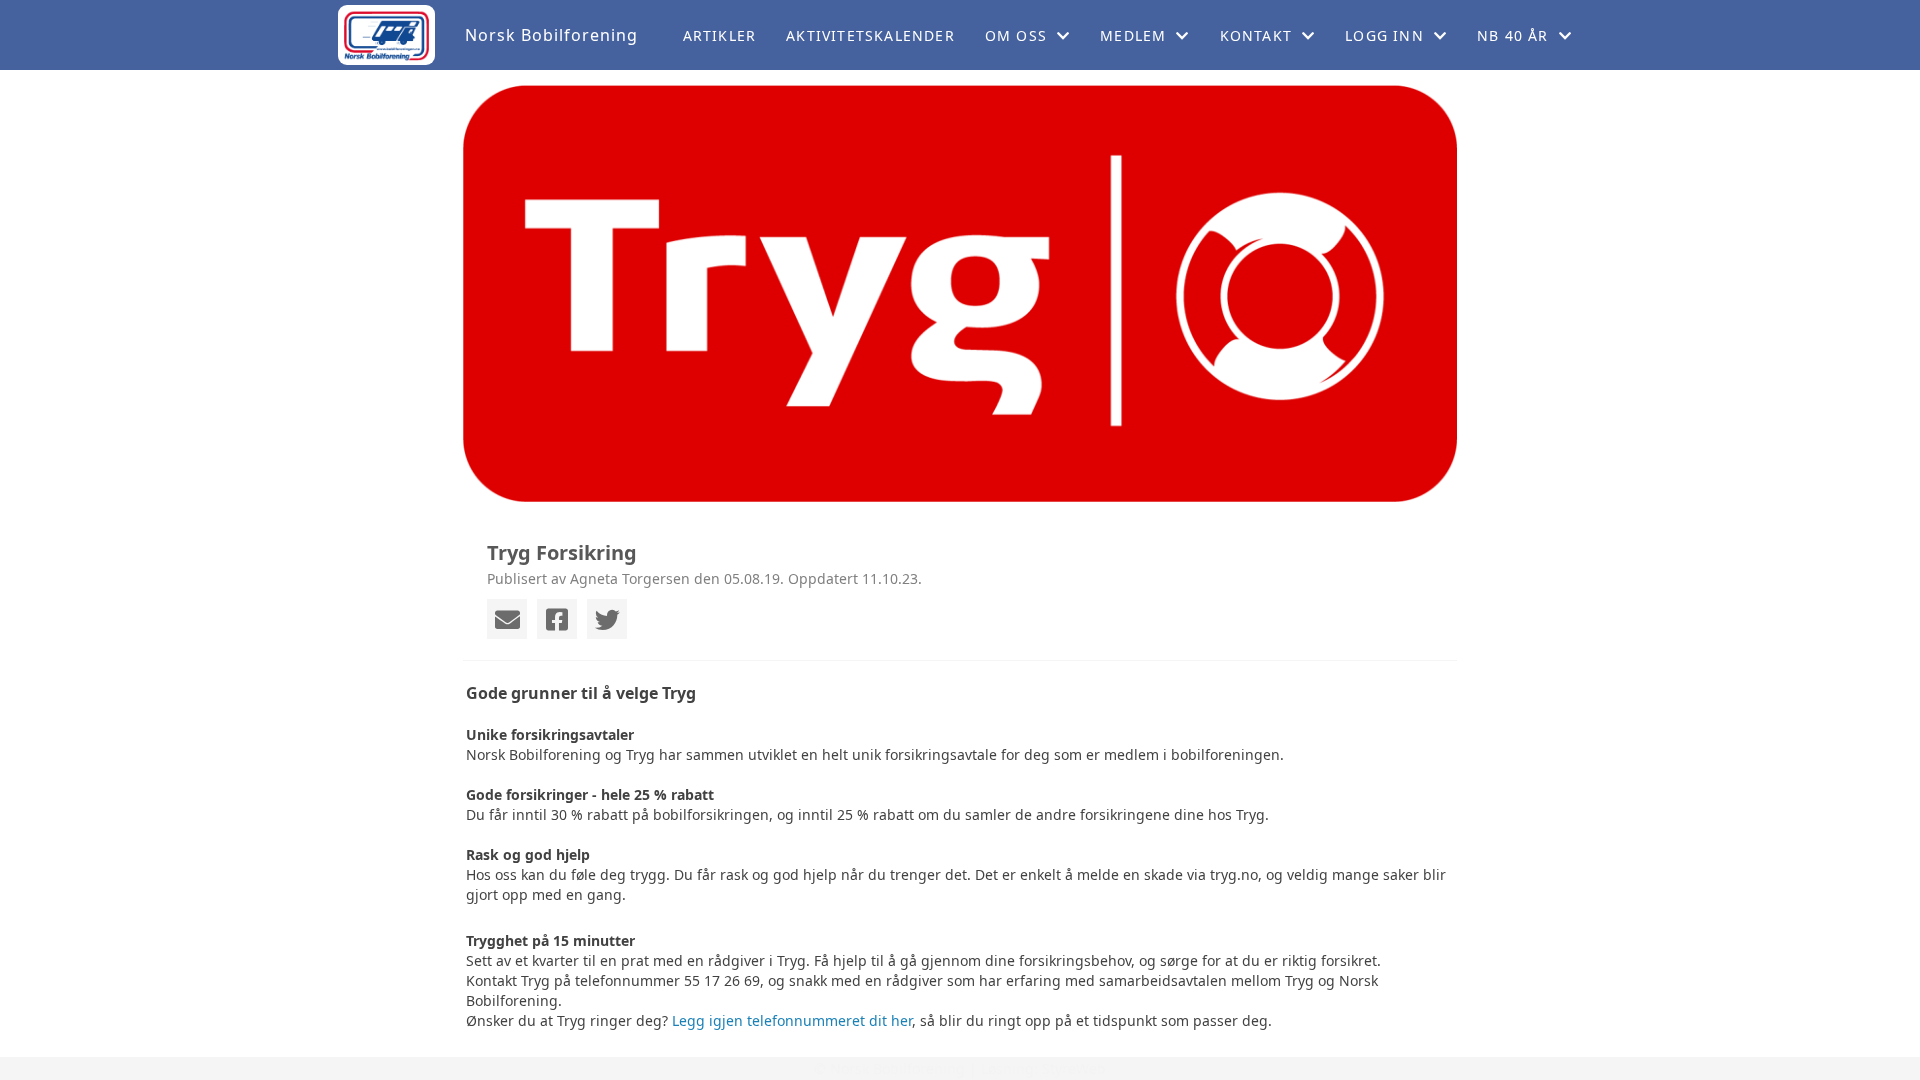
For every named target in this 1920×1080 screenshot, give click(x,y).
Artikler (720, 35)
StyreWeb (1074, 1068)
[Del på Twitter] (607, 619)
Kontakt (1256, 35)
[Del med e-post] (507, 619)
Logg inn (1384, 35)
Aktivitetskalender (870, 35)
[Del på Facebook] (557, 619)
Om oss (1016, 35)
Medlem (1133, 35)
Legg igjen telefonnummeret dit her (792, 1020)
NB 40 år (1513, 35)
